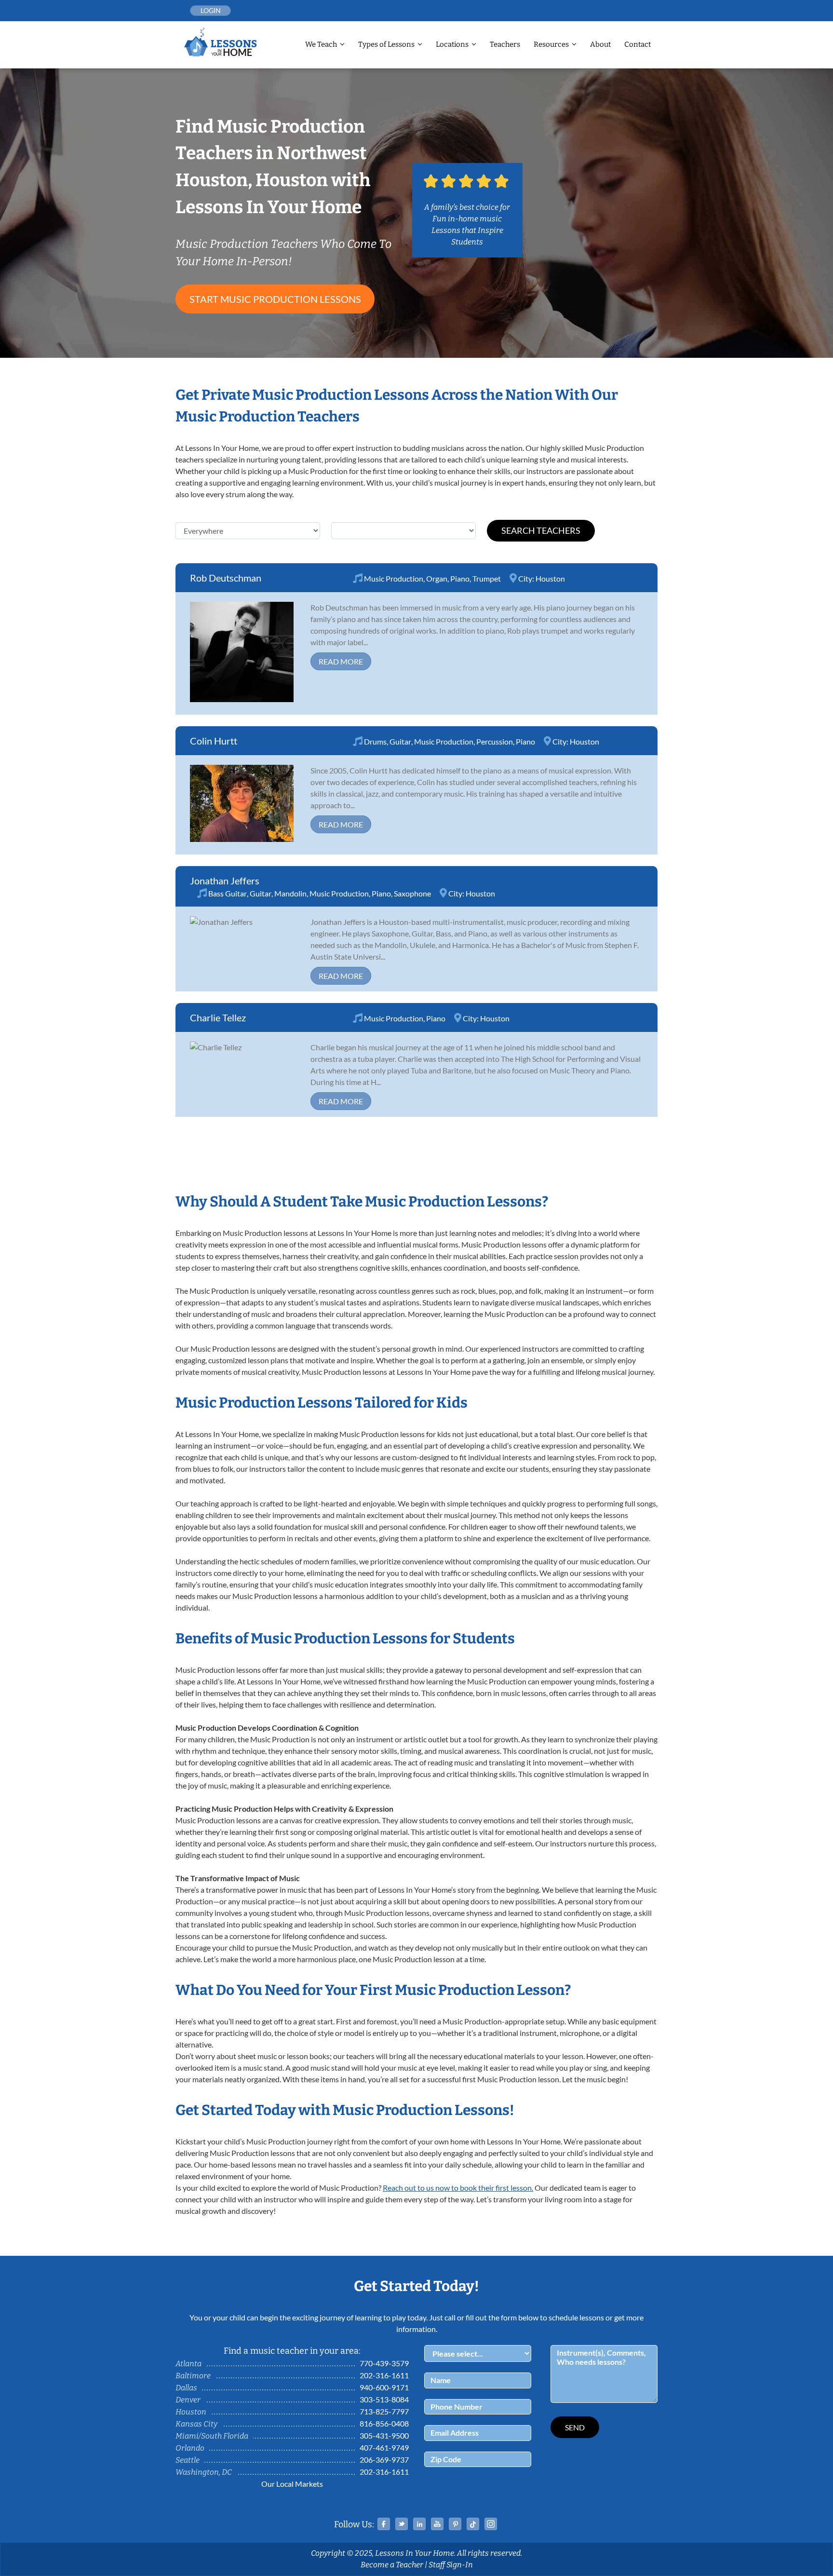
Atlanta (188, 2364)
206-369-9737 (384, 2460)
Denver (188, 2400)
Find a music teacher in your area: (292, 2351)
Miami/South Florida (212, 2436)
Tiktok (473, 2524)
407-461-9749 (384, 2447)
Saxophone (412, 893)
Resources (551, 44)
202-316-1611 (384, 2375)
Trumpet (487, 578)
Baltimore (193, 2376)
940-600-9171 (384, 2387)
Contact (638, 44)
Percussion (495, 741)
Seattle (188, 2460)
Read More (341, 661)
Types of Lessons (386, 44)
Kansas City (196, 2424)
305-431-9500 (384, 2435)
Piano (460, 578)
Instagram (491, 2524)
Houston (550, 578)
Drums (375, 741)
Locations (452, 44)
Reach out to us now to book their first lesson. (458, 2188)
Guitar (400, 741)
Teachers (505, 44)
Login (211, 10)
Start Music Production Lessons (275, 299)
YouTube (437, 2524)
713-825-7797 (384, 2411)
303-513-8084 (384, 2399)
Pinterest (455, 2524)
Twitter (402, 2524)
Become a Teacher (392, 2565)
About (600, 44)
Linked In (419, 2524)
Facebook (384, 2524)
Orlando (190, 2448)
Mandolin (290, 893)
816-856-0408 (384, 2423)
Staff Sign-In (451, 2565)
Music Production (394, 578)
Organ (437, 578)
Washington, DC (204, 2472)
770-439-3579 (384, 2363)
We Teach (321, 44)
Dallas (186, 2388)
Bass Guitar (228, 893)
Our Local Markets (292, 2484)
